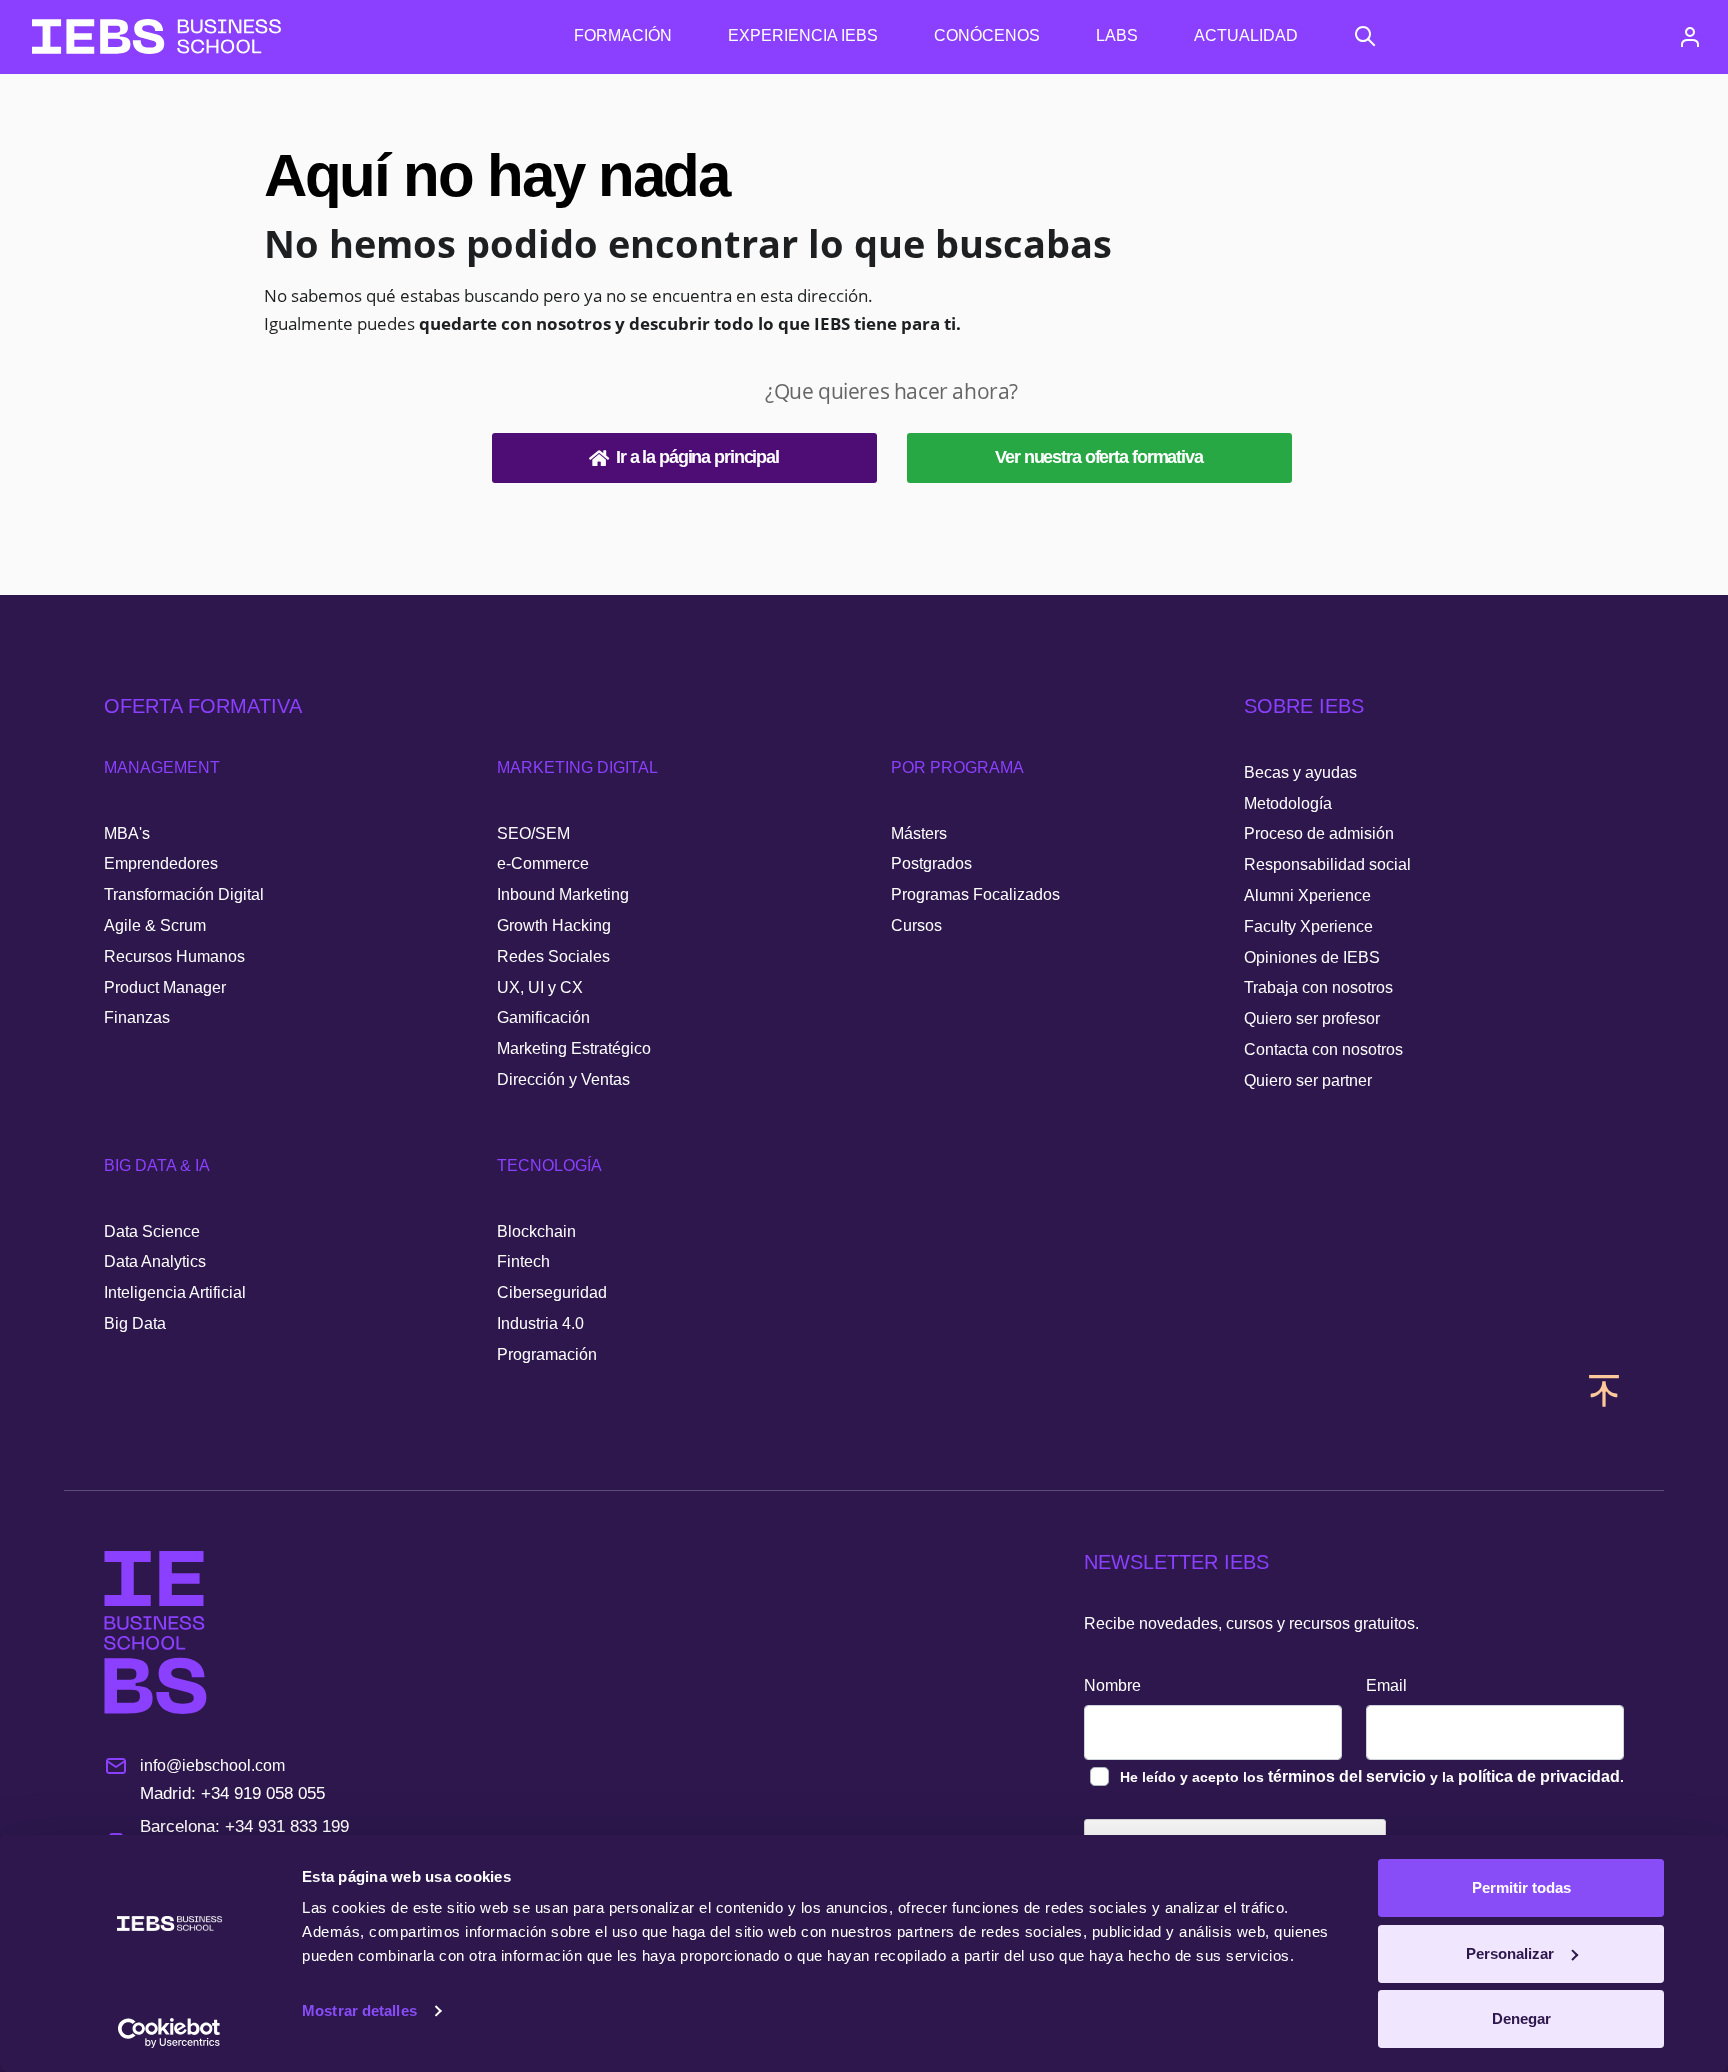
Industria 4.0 (540, 1323)
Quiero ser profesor (1312, 1018)
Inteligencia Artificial (175, 1292)
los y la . (1372, 1776)
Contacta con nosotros (1323, 1049)
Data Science (152, 1231)
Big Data (135, 1323)
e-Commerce (543, 863)
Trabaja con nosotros (1318, 987)
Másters (919, 833)
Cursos (916, 925)
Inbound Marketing (563, 894)
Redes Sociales (553, 956)
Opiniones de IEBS (1312, 957)
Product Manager (165, 987)
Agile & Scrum (155, 925)
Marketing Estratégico (574, 1048)
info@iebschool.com (212, 1765)
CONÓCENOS (987, 35)
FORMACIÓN (623, 35)
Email (1386, 1685)
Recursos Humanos (174, 956)
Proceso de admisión (1319, 833)
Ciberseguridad (552, 1292)
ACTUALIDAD (1246, 35)
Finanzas (137, 1017)
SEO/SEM (533, 833)
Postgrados (931, 863)
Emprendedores (161, 863)
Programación (547, 1354)
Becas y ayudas (1300, 772)
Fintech (523, 1261)
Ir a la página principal (697, 457)
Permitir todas (1521, 1887)
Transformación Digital (184, 894)
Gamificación (543, 1017)
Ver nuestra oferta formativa (1099, 457)
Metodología (1288, 803)
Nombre (1112, 1685)
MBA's (127, 833)
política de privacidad (1539, 1776)
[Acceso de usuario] (1690, 37)
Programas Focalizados (975, 894)
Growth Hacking (554, 925)
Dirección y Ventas (563, 1079)
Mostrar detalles (359, 2010)
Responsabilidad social (1327, 864)
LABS (1117, 35)
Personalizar (1510, 1953)
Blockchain (536, 1231)
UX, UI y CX (540, 987)
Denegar (1521, 2018)
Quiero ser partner (1308, 1080)
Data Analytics (155, 1261)
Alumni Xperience (1307, 895)
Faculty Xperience (1308, 926)
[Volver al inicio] (156, 36)
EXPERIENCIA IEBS (803, 35)
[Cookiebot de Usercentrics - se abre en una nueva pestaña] (169, 2033)
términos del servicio (1347, 1776)
